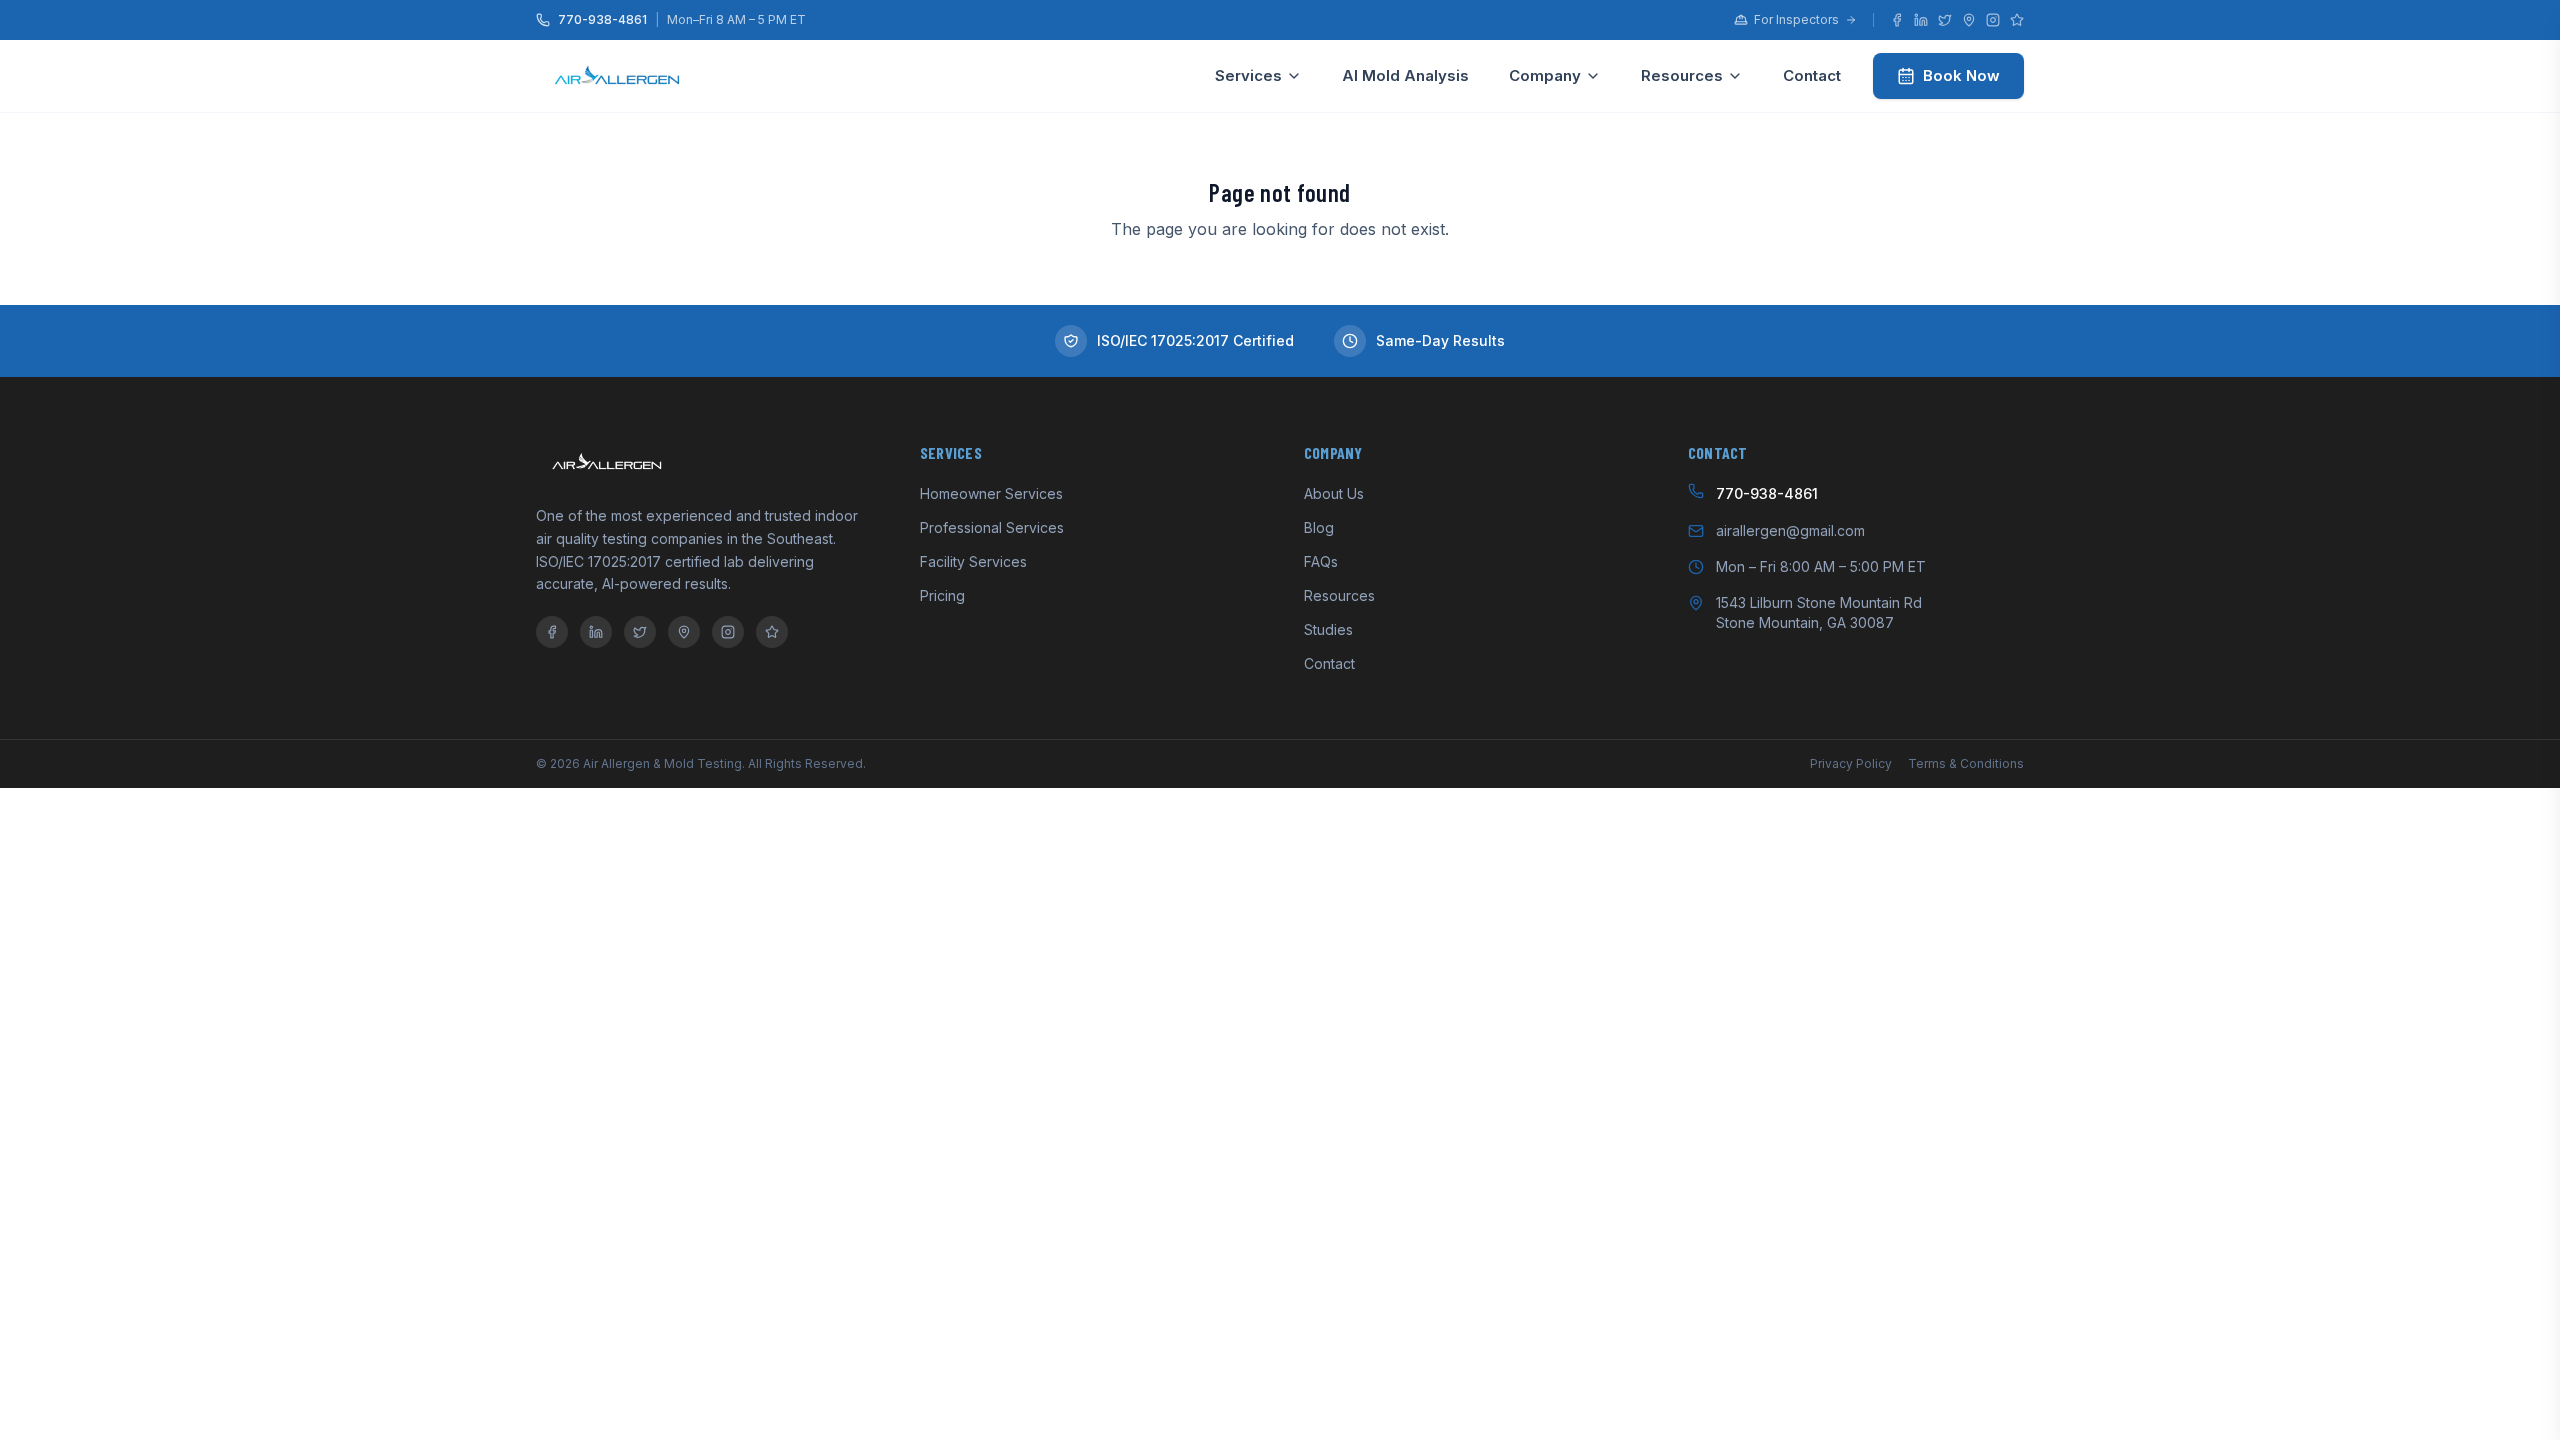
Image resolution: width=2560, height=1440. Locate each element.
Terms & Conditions (1966, 763)
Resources (1682, 75)
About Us (1334, 493)
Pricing (942, 595)
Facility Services (973, 561)
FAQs (1321, 561)
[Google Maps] (1969, 20)
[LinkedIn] (1921, 20)
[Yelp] (2017, 20)
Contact (1812, 75)
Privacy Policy (1851, 763)
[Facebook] (1897, 20)
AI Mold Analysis (1405, 75)
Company (1545, 75)
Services (1248, 75)
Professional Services (992, 527)
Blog (1319, 527)
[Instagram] (1993, 20)
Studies (1328, 629)
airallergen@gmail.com (1790, 530)
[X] (1945, 20)
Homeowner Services (991, 493)
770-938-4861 (602, 19)
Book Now (1961, 75)
